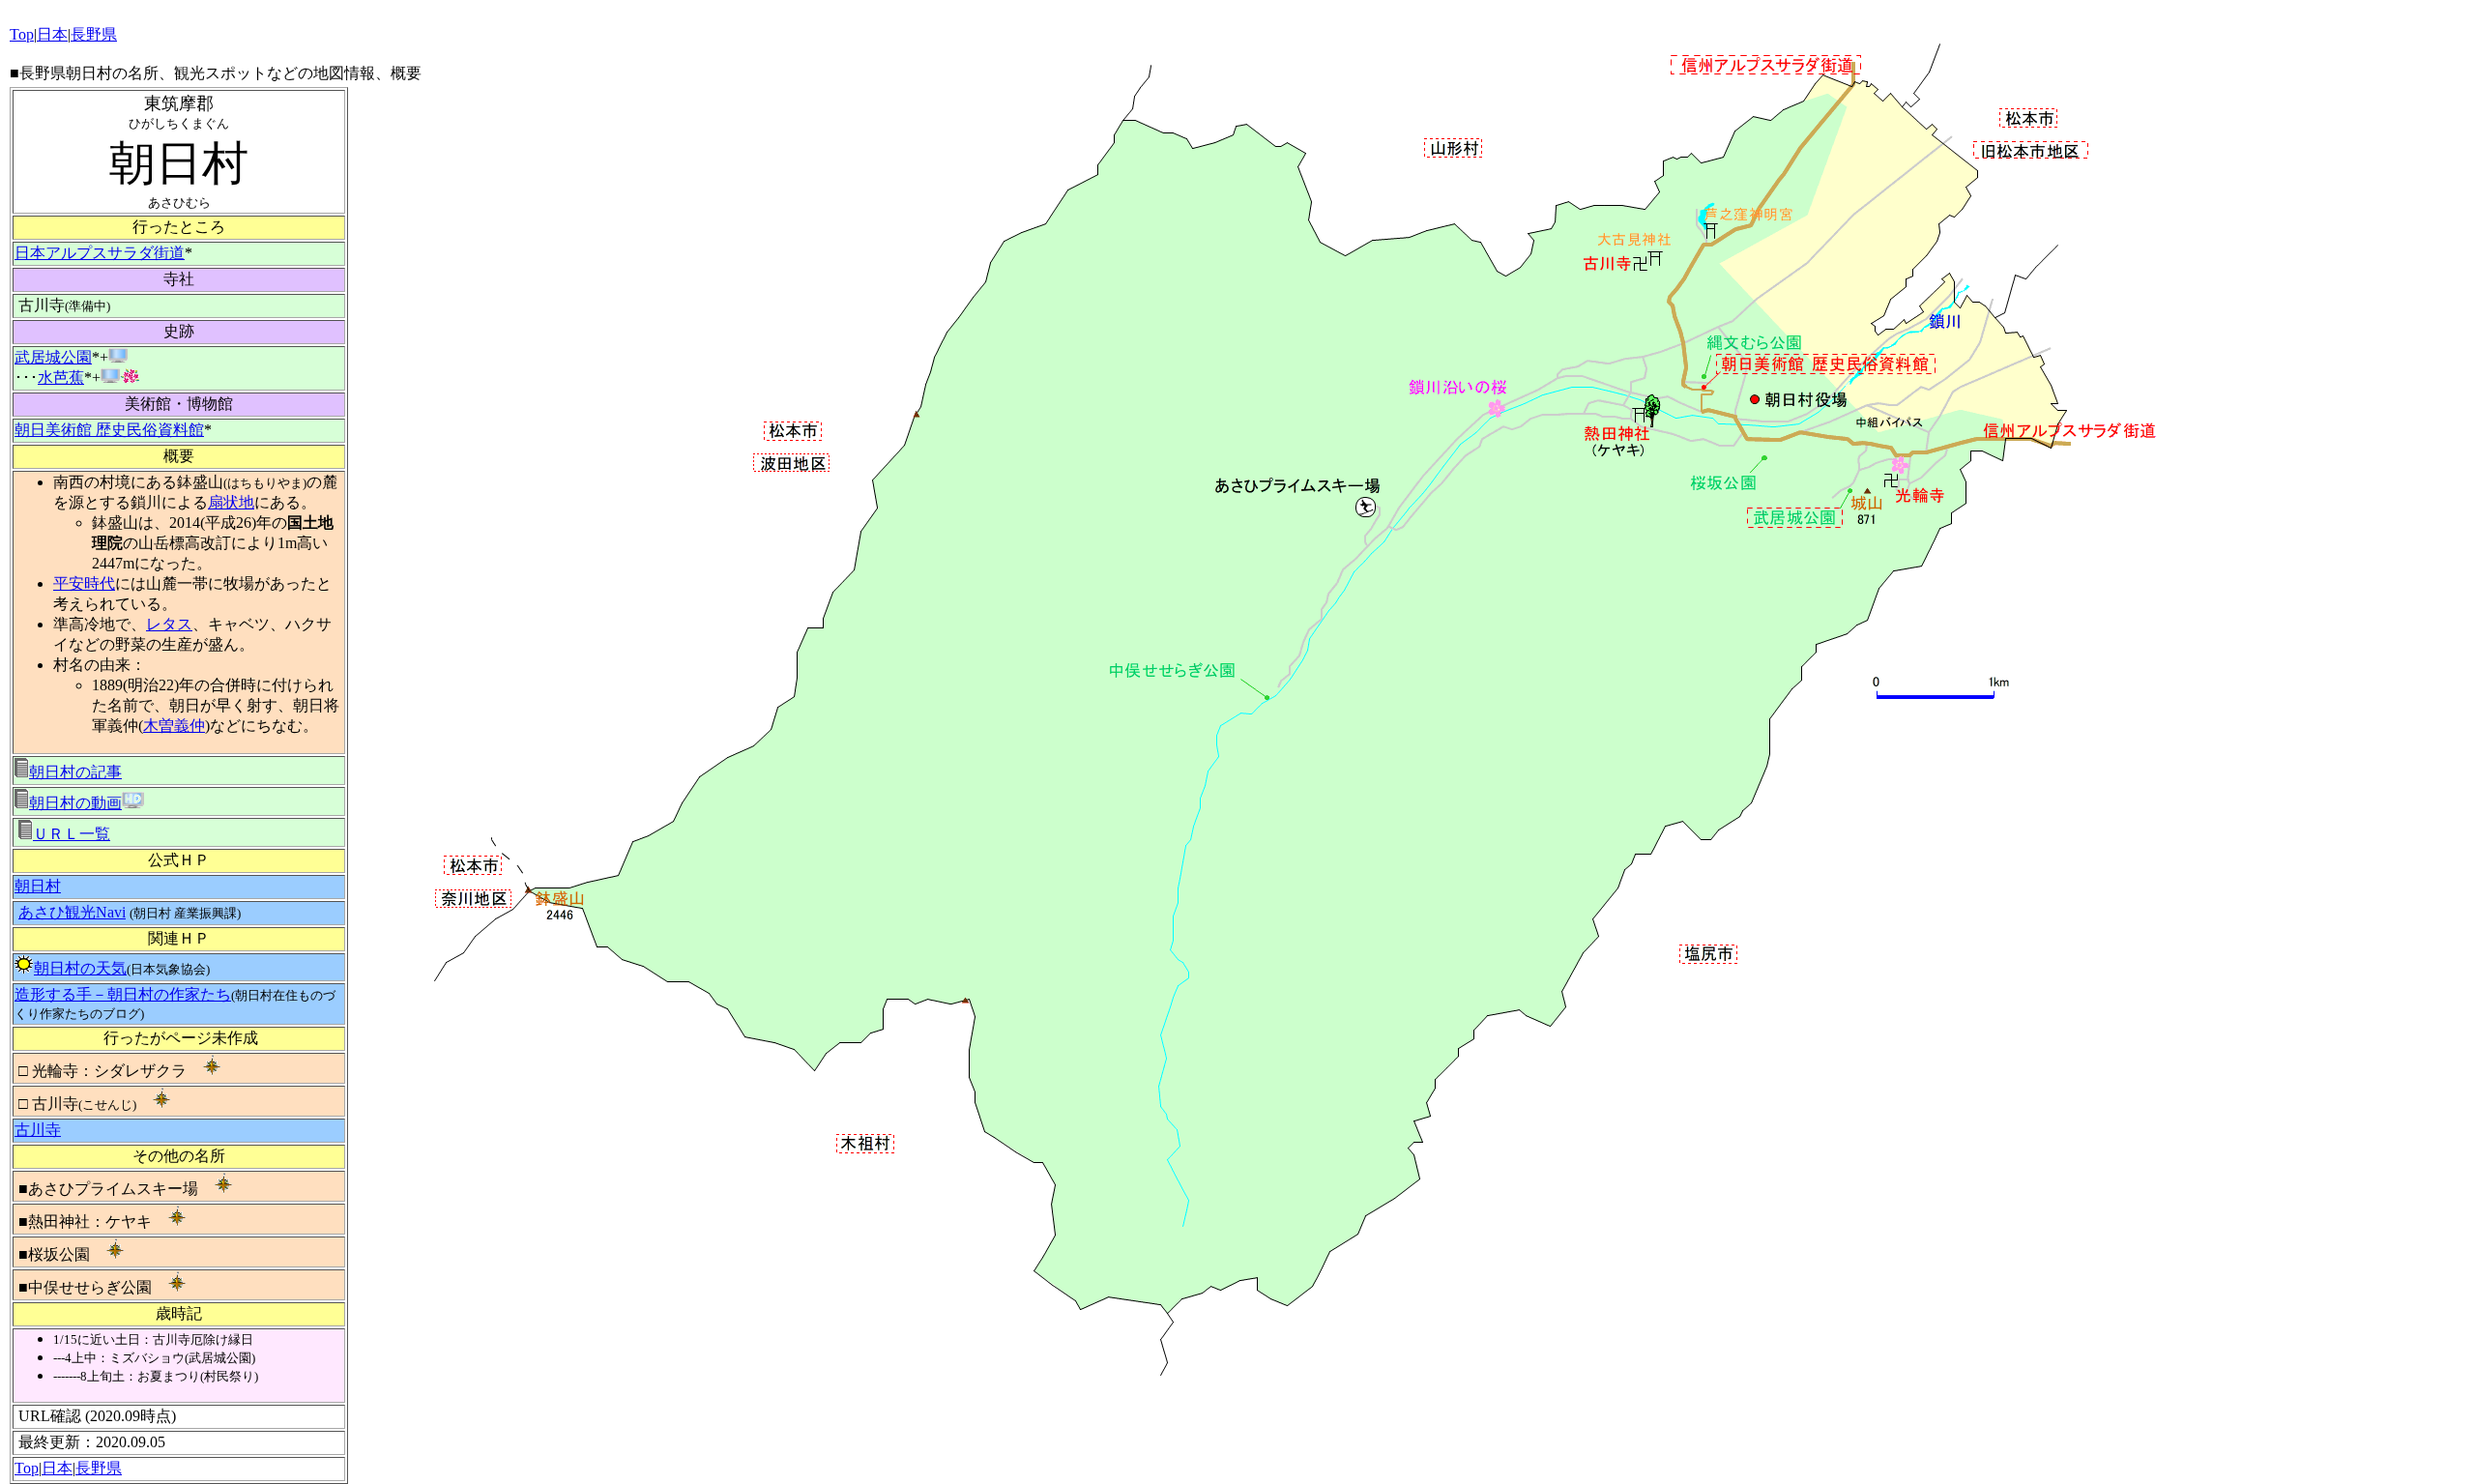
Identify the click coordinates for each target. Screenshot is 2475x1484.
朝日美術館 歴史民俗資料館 (109, 430)
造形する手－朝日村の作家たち (123, 994)
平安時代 (84, 583)
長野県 (99, 1468)
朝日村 (38, 886)
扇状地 (231, 502)
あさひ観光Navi (72, 912)
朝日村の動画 (75, 803)
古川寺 (38, 1130)
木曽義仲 (174, 726)
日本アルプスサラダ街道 (100, 253)
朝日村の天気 (80, 968)
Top (27, 1468)
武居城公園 (53, 357)
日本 (57, 1468)
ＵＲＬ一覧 (72, 834)
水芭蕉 (61, 378)
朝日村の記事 (75, 772)
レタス (169, 624)
